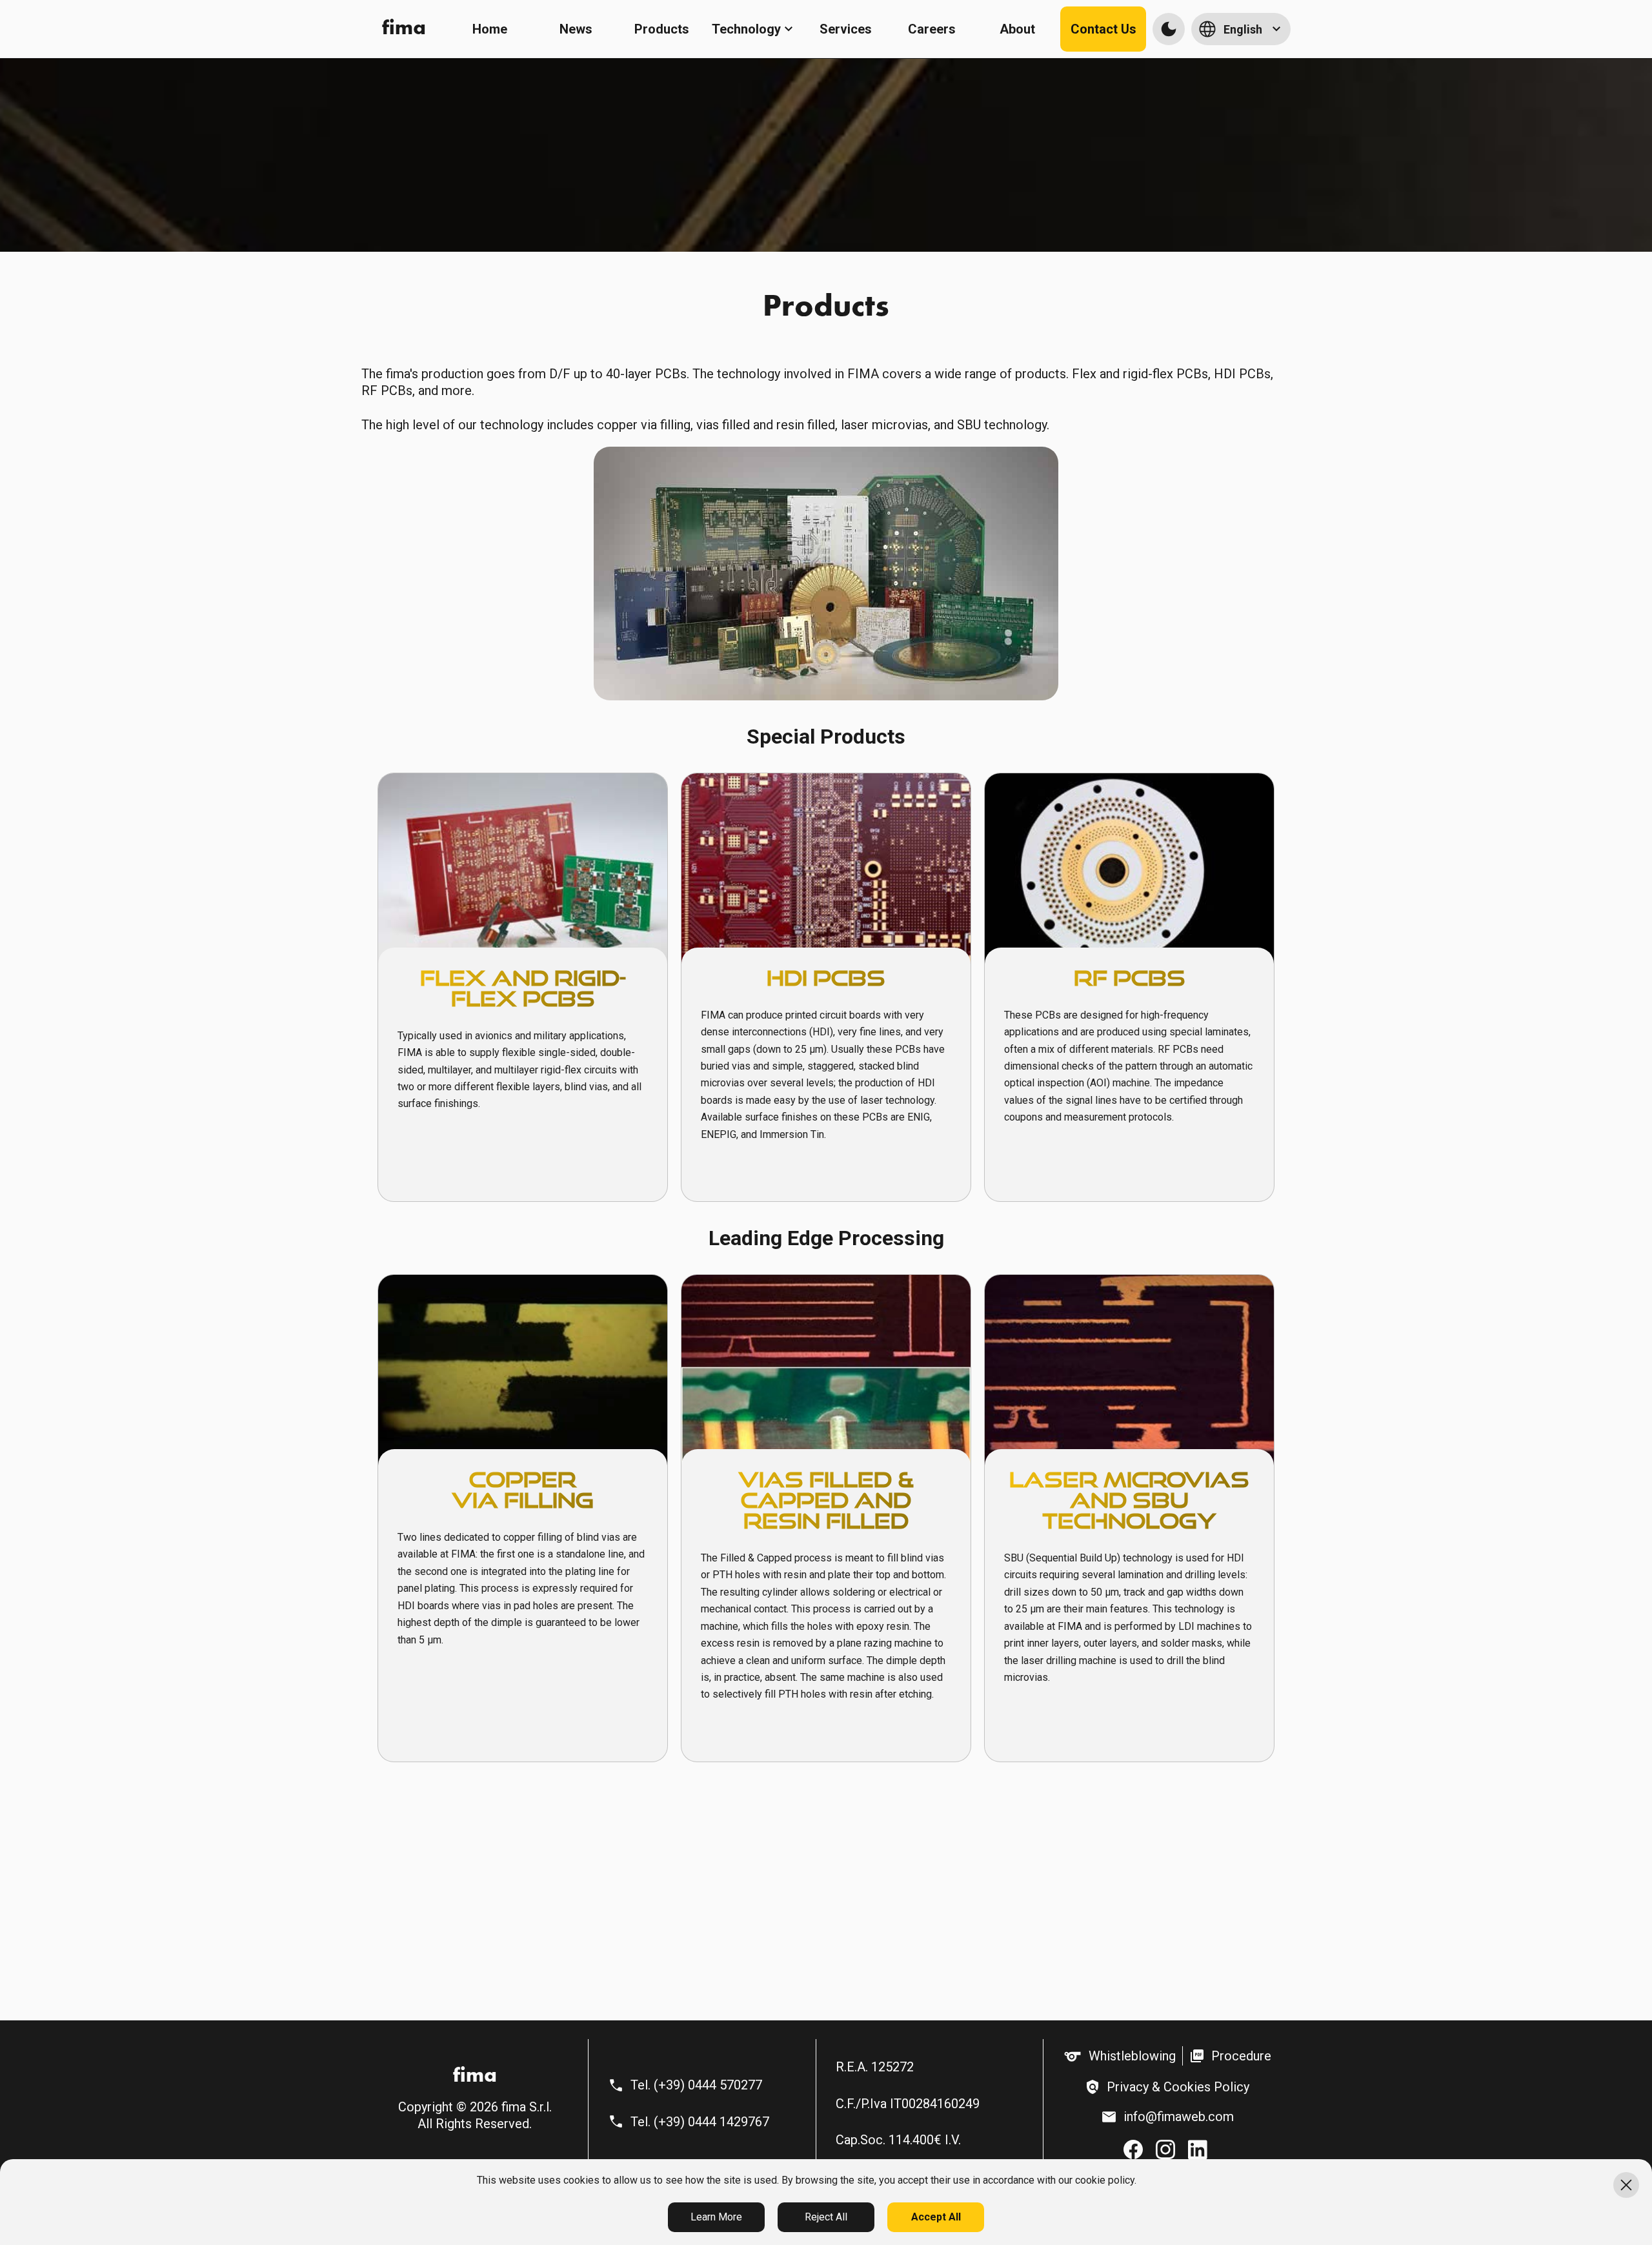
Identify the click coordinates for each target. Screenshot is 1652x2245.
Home (490, 29)
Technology (746, 29)
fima (404, 29)
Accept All (936, 2217)
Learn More (716, 2217)
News (576, 29)
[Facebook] (1133, 2150)
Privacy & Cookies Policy (1178, 2087)
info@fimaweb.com (1179, 2117)
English (1243, 29)
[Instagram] (1165, 2150)
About (1017, 29)
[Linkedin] (1199, 2150)
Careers (932, 29)
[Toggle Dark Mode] (1169, 29)
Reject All (826, 2217)
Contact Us (1103, 29)
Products (662, 29)
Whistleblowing (1132, 2056)
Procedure (1241, 2056)
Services (846, 29)
